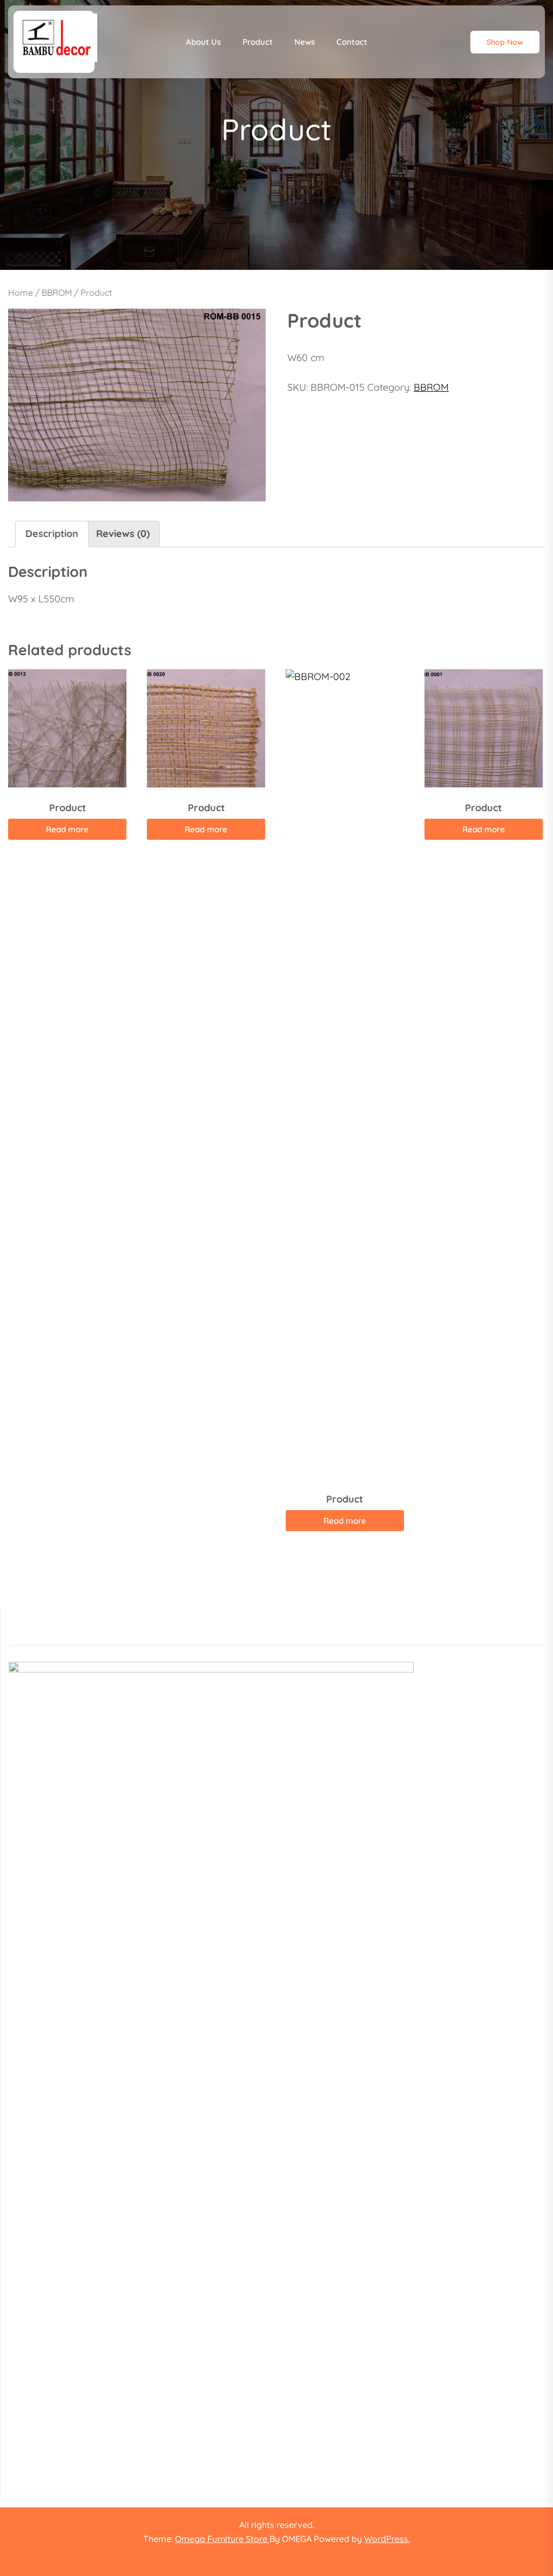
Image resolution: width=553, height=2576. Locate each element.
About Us (203, 42)
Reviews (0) (123, 533)
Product (258, 42)
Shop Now (505, 42)
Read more (67, 829)
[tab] (52, 534)
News (305, 42)
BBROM (57, 293)
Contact (352, 42)
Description (52, 533)
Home (21, 293)
